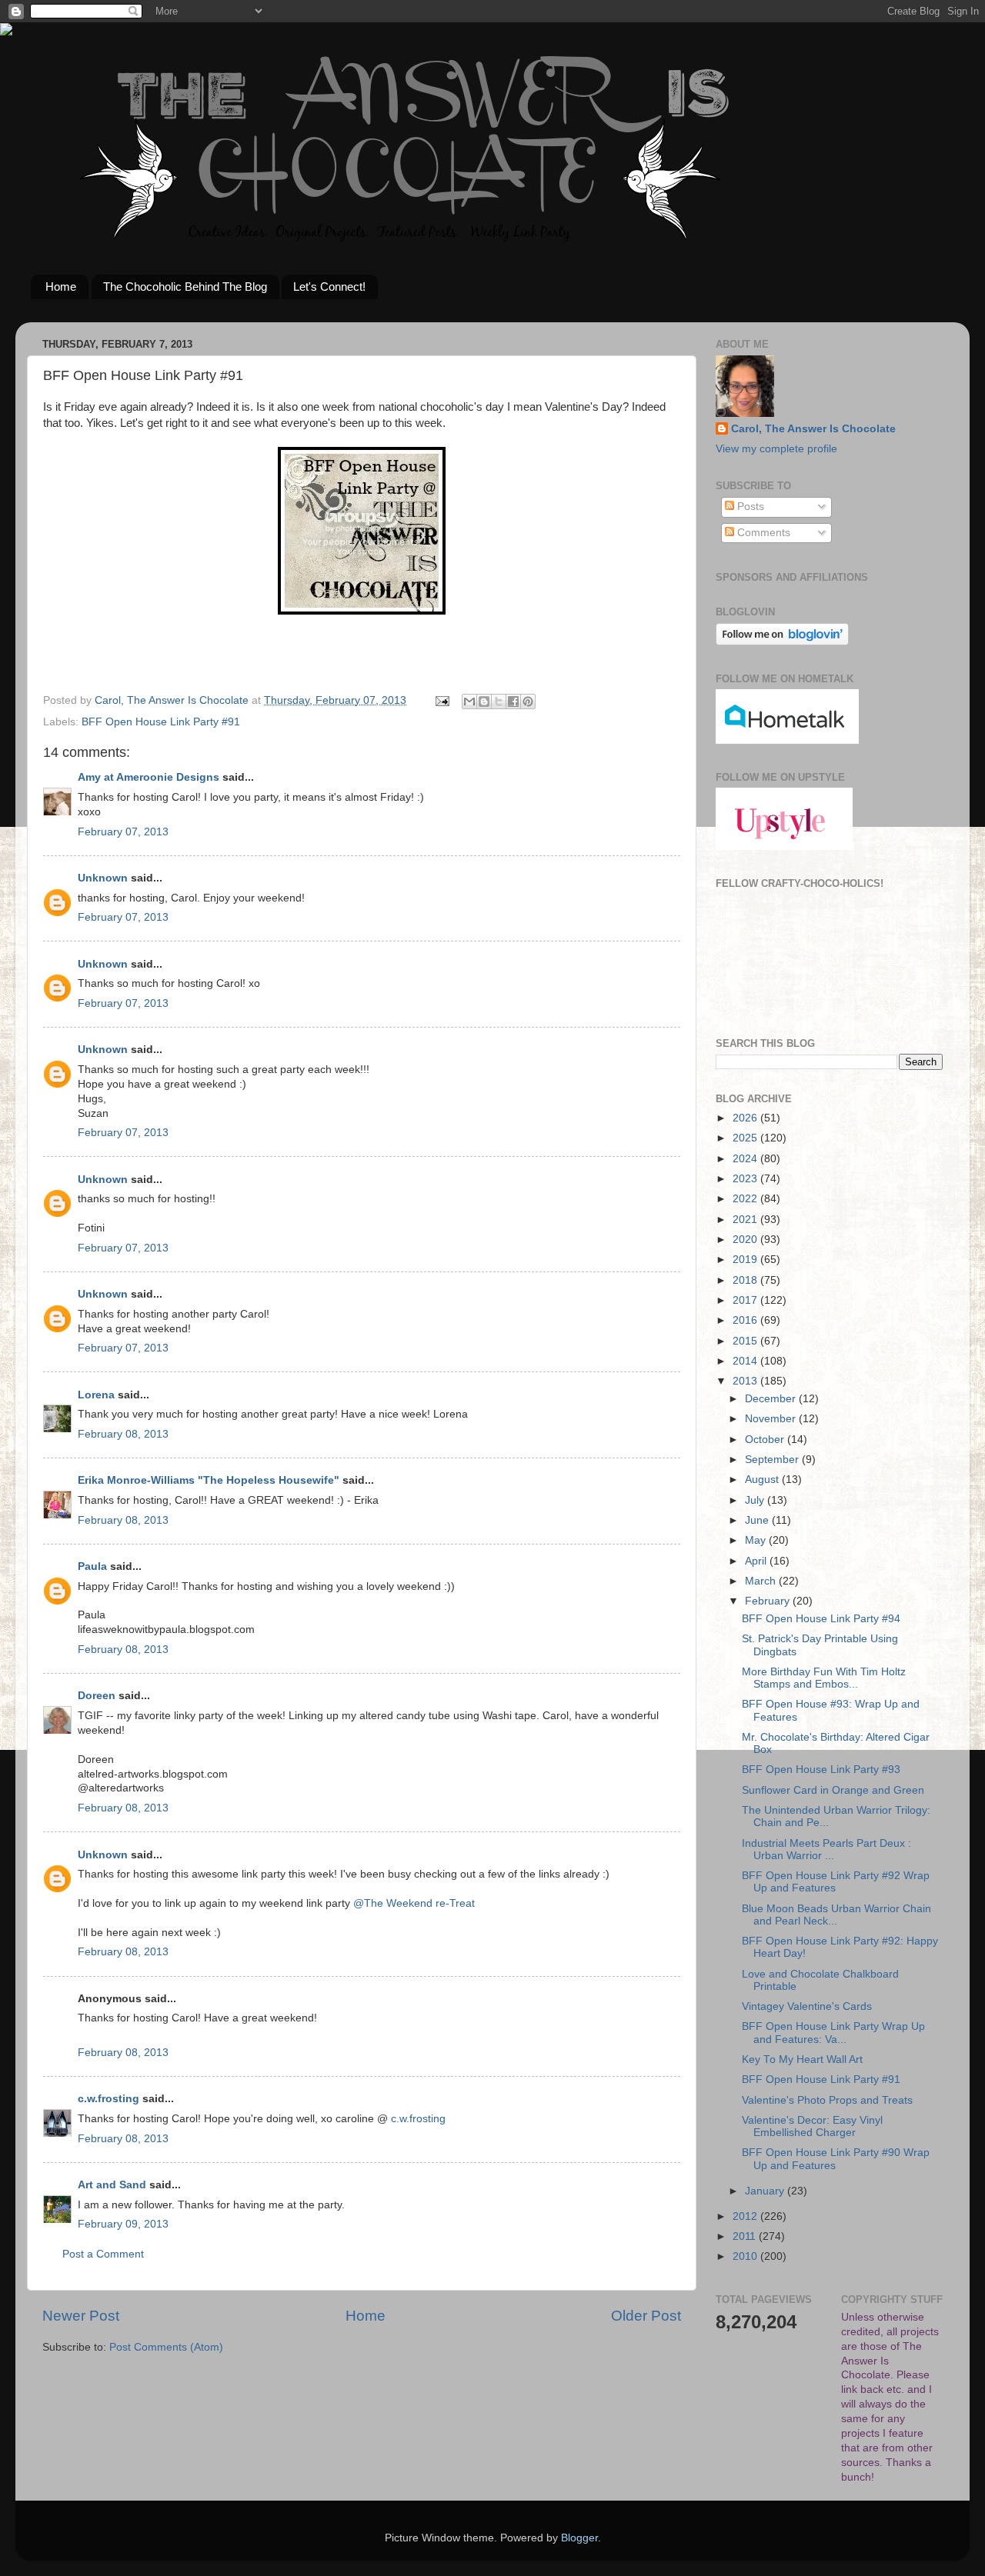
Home (61, 287)
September (773, 1460)
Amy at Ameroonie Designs (149, 777)
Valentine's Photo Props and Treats (827, 2100)
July (756, 1500)
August (763, 1480)
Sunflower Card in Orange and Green (833, 1790)
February (769, 1601)
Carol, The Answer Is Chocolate (813, 429)
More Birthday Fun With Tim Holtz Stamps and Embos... (824, 1678)
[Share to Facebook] (513, 701)
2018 (746, 1280)
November (772, 1419)
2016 (746, 1320)
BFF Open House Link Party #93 (821, 1770)
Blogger (579, 2538)
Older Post (646, 2316)
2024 (746, 1159)
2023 (746, 1179)
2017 (746, 1300)
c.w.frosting (109, 2099)
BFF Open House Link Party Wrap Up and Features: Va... (833, 2033)
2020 (746, 1240)
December (772, 1399)
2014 (746, 1361)
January (766, 2191)
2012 (746, 2216)
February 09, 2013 (123, 2224)
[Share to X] (499, 701)
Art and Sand (112, 2185)
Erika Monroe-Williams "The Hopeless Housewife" (209, 1480)
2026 (746, 1118)
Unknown (103, 878)
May (757, 1540)
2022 (746, 1199)
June (758, 1520)
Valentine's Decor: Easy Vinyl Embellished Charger (812, 2126)
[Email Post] (441, 700)
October (766, 1440)
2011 (746, 2236)
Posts (749, 507)
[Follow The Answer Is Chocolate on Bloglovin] (782, 642)
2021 (746, 1220)
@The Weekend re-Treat (414, 1903)
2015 (746, 1341)
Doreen (97, 1696)
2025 (746, 1138)
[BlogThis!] (484, 701)
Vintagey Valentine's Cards (807, 2006)
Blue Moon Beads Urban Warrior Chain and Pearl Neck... (836, 1915)
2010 (746, 2256)
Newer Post (81, 2316)
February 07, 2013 (123, 832)
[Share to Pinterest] (528, 701)
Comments (762, 533)
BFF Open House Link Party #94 (821, 1619)
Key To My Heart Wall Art (802, 2059)
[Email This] (469, 701)
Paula (92, 1566)
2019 (746, 1260)
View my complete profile (776, 449)
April (757, 1561)
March (762, 1581)
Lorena (96, 1395)
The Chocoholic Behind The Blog (185, 287)
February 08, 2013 (123, 1434)
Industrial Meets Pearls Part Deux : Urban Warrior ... (826, 1850)
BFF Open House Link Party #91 (161, 722)
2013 (746, 1381)
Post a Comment (103, 2254)
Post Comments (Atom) (166, 2347)
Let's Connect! (329, 287)
